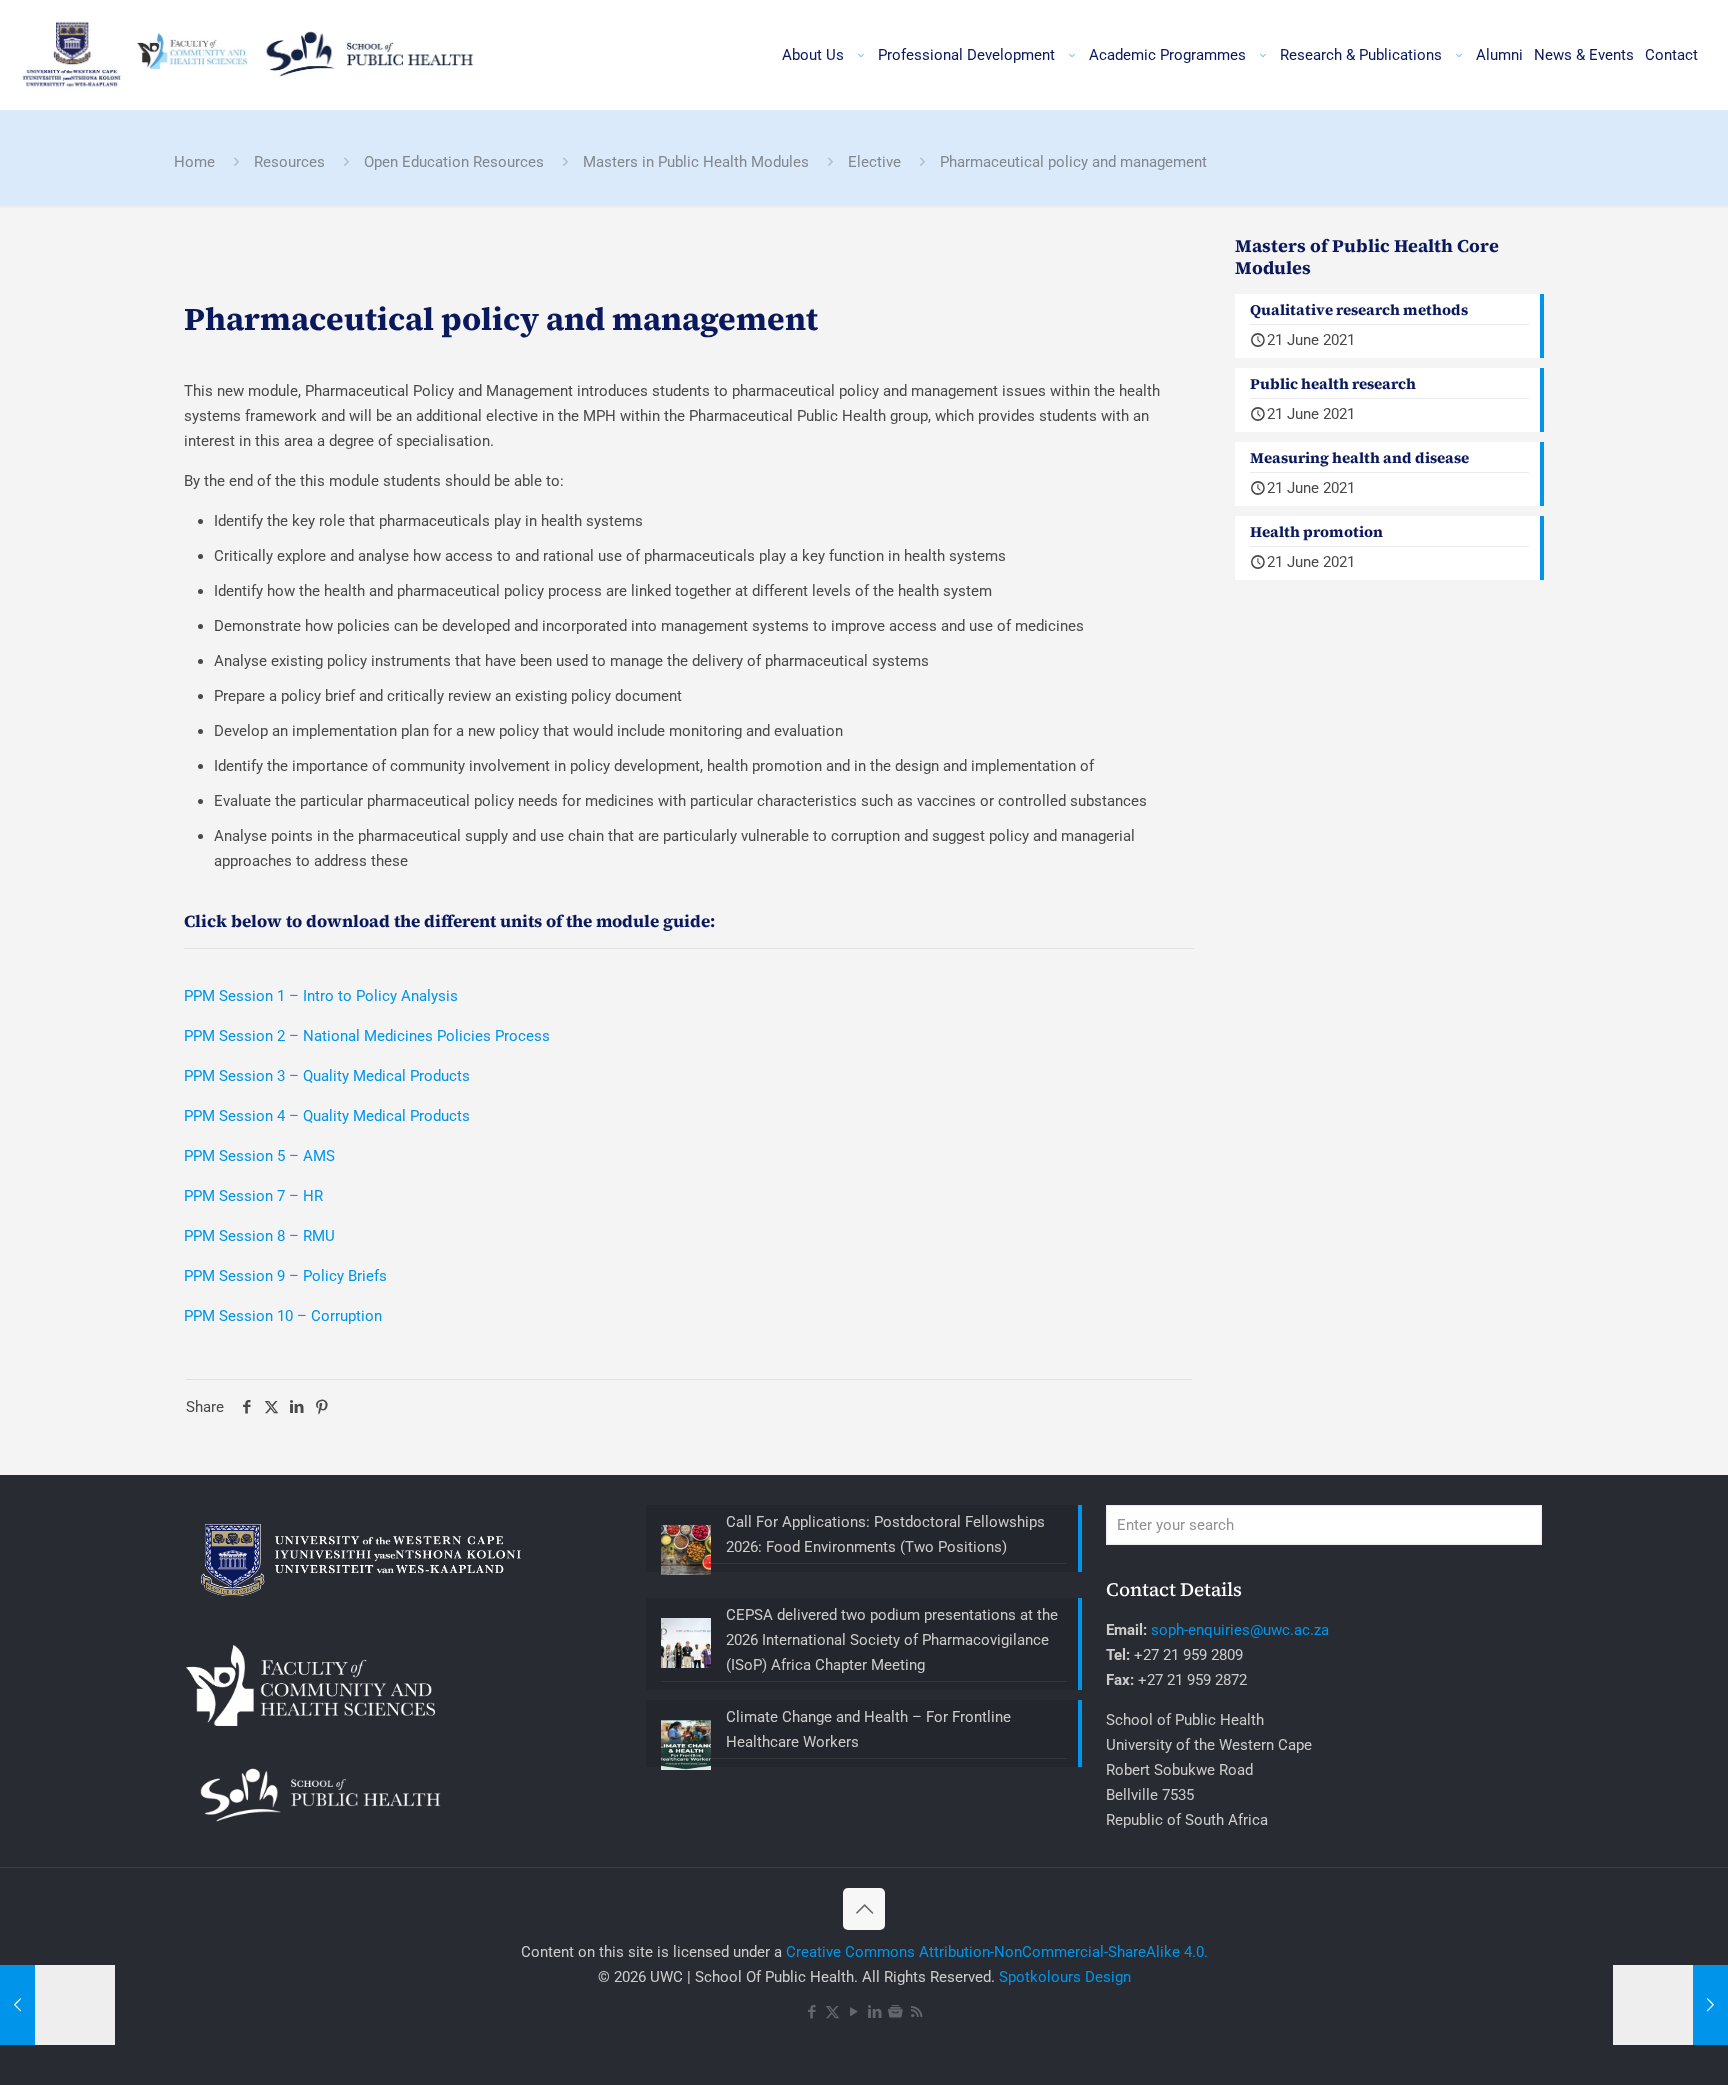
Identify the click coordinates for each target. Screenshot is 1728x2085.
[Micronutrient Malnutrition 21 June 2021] (57, 2005)
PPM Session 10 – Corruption (283, 1316)
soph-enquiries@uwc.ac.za (1240, 1630)
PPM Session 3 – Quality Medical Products (327, 1076)
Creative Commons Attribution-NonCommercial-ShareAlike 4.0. (997, 1952)
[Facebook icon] (811, 2012)
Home (194, 162)
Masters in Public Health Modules (696, 162)
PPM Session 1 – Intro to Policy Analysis (321, 996)
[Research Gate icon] (895, 2012)
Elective (874, 162)
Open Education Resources (454, 162)
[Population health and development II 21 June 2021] (1670, 2005)
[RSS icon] (916, 2012)
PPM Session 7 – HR (253, 1196)
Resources (289, 162)
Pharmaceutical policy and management (1073, 162)
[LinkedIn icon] (874, 2012)
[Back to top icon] (864, 1909)
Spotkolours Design (1065, 1977)
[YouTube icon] (853, 2012)
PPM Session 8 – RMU (259, 1236)
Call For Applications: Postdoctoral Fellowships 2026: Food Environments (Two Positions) (885, 1534)
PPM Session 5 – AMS (259, 1156)
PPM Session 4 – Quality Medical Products (327, 1116)
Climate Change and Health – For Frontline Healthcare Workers (868, 1729)
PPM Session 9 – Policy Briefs (285, 1276)
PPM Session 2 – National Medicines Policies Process (367, 1036)
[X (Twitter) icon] (832, 2012)
